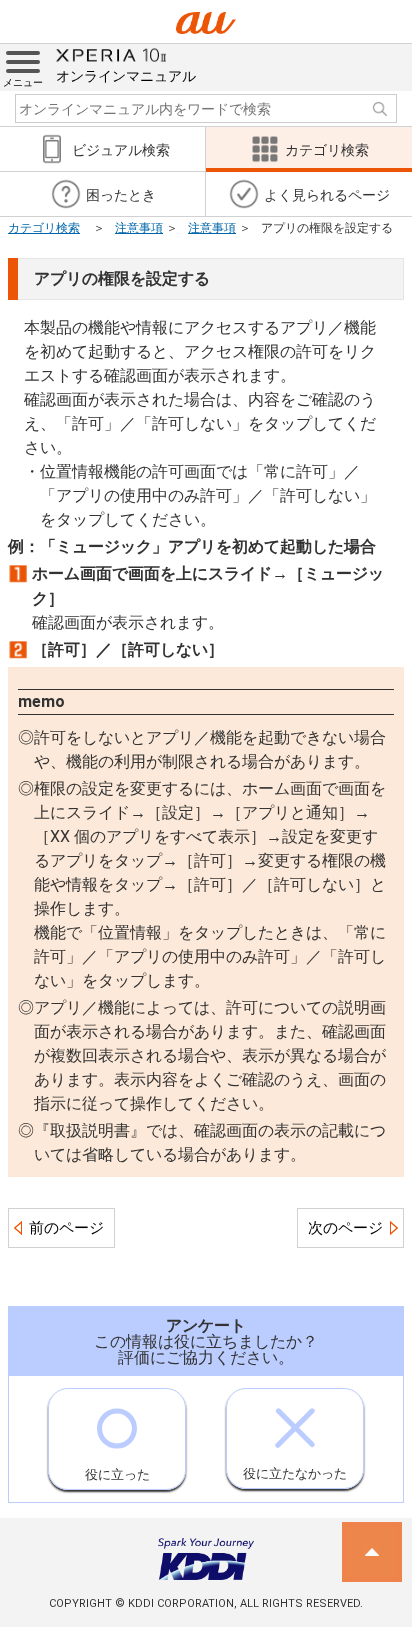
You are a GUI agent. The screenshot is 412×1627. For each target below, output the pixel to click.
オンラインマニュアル (126, 76)
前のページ (66, 1228)
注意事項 (139, 228)
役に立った (117, 1474)
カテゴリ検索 (44, 228)
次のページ (345, 1228)
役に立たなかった (295, 1473)
